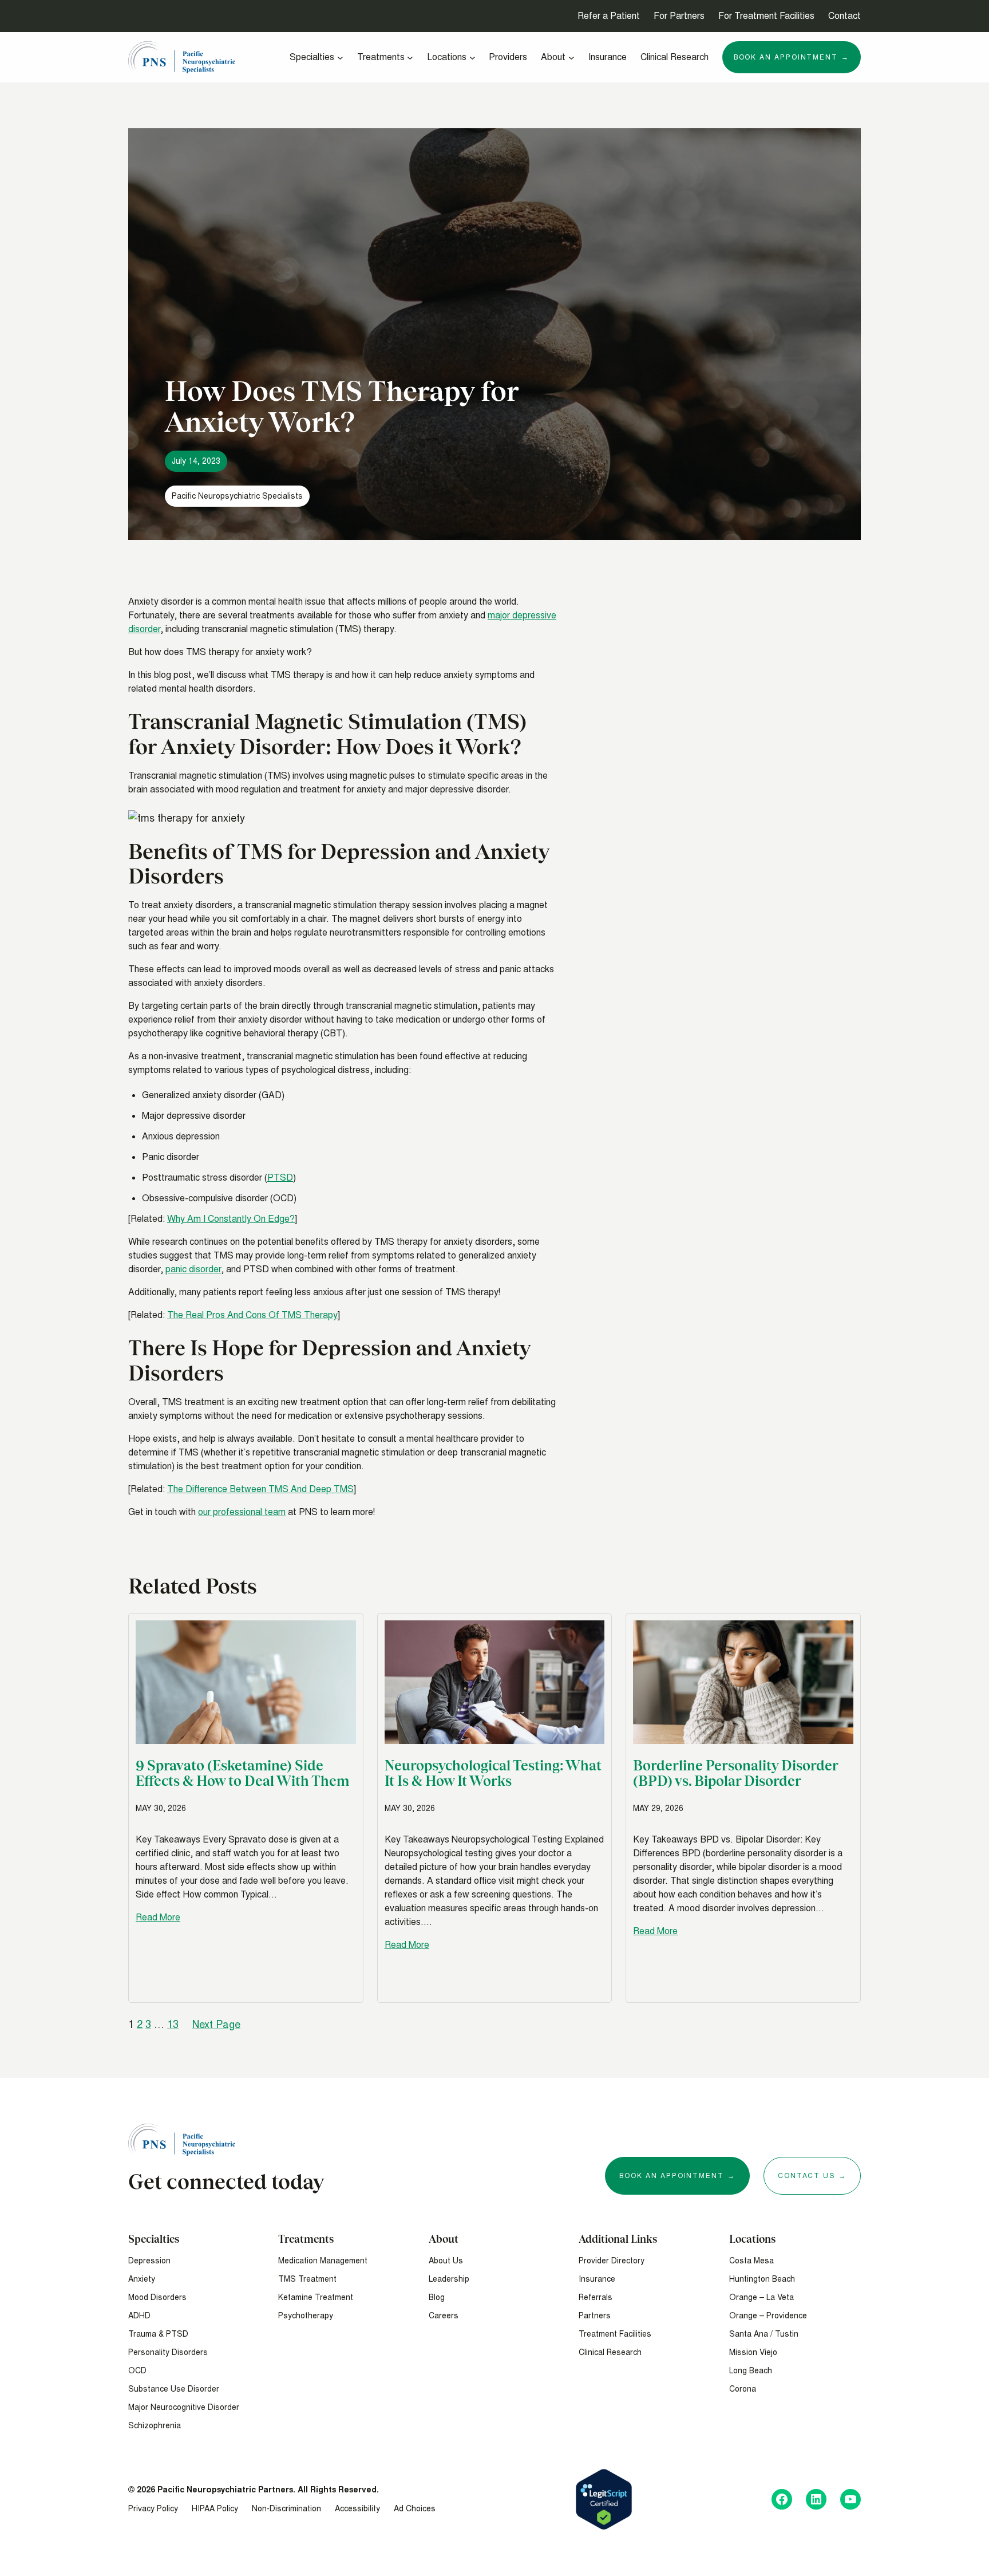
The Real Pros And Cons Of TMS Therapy (252, 1315)
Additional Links (618, 2239)
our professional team (242, 1512)
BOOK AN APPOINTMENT (671, 2176)
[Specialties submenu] (340, 58)
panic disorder (193, 1269)
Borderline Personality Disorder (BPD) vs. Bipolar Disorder (735, 1773)
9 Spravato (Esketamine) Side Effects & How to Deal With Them (242, 1773)
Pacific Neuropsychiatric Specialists (237, 496)
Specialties (154, 2239)
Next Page (216, 2024)
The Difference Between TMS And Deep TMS (260, 1489)
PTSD (280, 1177)
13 (173, 2024)
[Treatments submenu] (410, 58)
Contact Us (806, 2176)
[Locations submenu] (472, 58)
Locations (752, 2239)
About (444, 2239)
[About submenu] (571, 58)
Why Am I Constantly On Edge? (231, 1219)
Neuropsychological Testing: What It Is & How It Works (493, 1773)
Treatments (306, 2239)
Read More (158, 1917)
